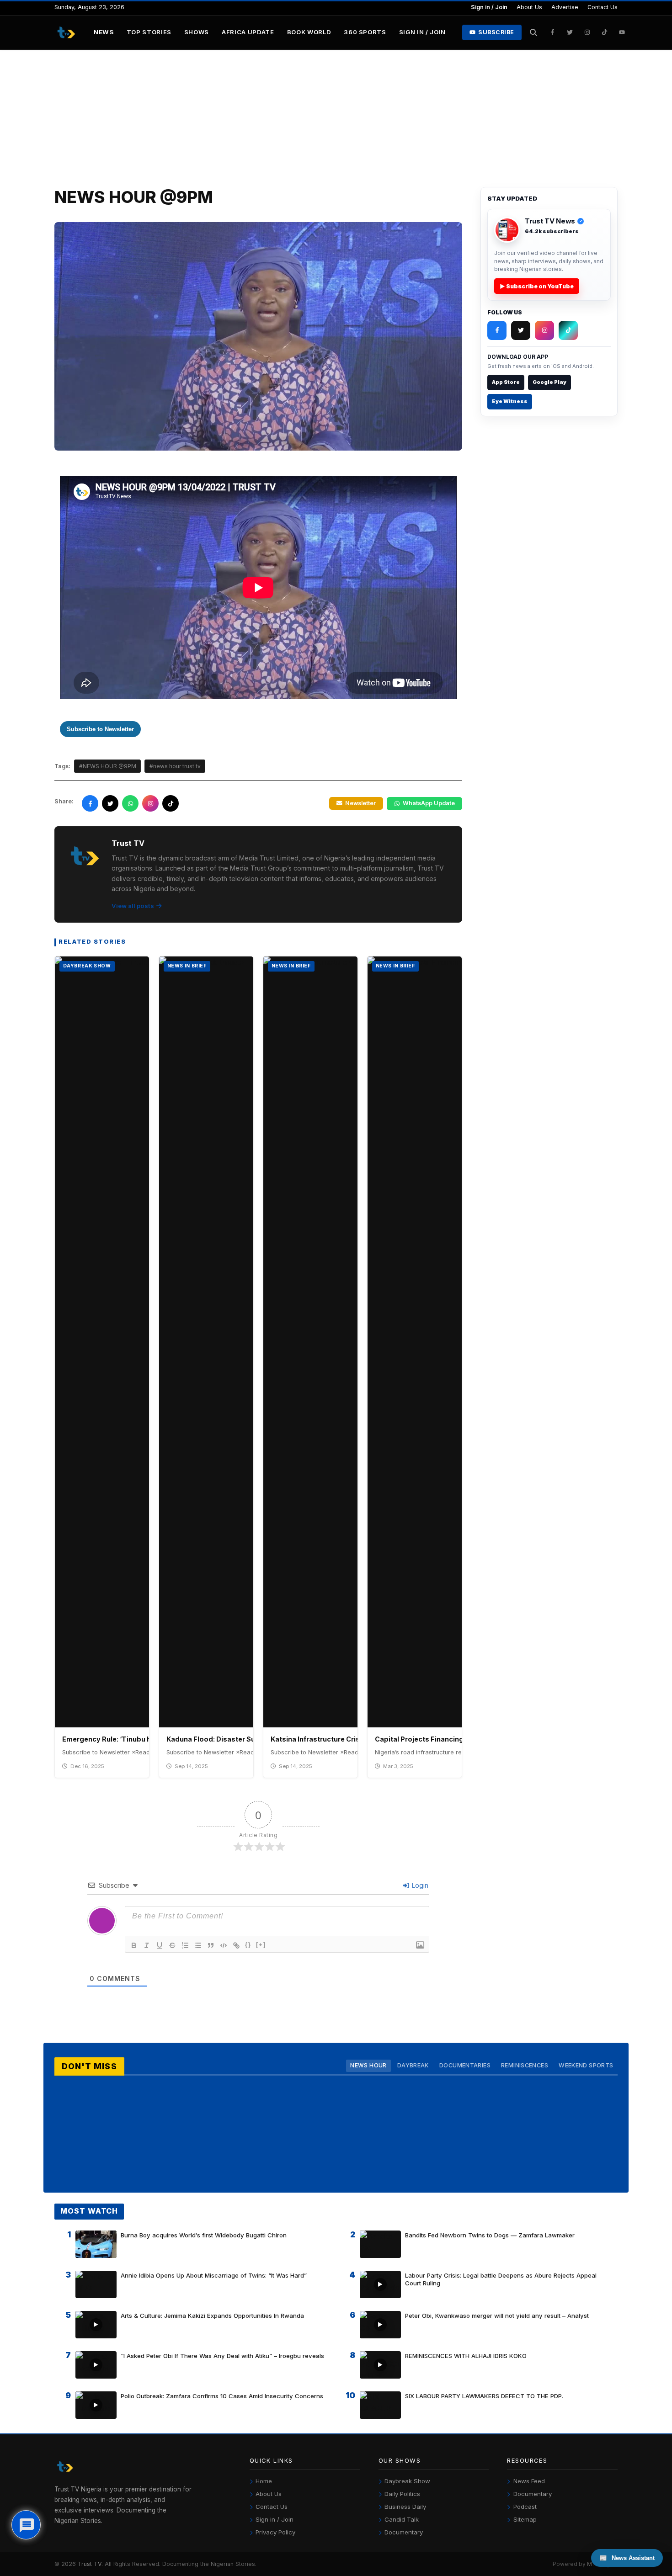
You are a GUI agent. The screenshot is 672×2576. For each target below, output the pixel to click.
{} (248, 1945)
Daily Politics (402, 2494)
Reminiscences (525, 2065)
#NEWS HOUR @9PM (108, 766)
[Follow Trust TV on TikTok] (605, 32)
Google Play (549, 382)
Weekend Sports (586, 2065)
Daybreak (413, 2065)
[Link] (236, 1945)
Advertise (565, 7)
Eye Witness (510, 401)
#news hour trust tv (175, 766)
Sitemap (525, 2519)
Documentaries (465, 2065)
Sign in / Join (489, 7)
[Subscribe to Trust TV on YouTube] (622, 32)
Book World (309, 32)
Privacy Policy (275, 2532)
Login (419, 1885)
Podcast (525, 2507)
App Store (506, 382)
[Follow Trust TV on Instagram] (587, 32)
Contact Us (603, 7)
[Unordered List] (198, 1945)
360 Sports (365, 32)
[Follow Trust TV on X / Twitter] (570, 32)
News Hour (368, 2065)
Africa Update (248, 32)
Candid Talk (402, 2519)
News (104, 32)
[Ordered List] (185, 1945)
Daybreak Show (407, 2481)
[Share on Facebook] (90, 803)
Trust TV (90, 2564)
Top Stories (149, 32)
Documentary (404, 2532)
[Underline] (160, 1945)
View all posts (133, 906)
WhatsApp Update (429, 803)
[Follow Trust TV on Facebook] (553, 32)
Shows (197, 32)
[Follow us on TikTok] (171, 803)
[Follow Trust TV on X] (521, 330)
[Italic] (147, 1945)
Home (264, 2481)
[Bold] (134, 1945)
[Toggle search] (534, 32)
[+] (261, 1945)
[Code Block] (224, 1945)
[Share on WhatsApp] (130, 803)
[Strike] (172, 1945)
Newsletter (360, 803)
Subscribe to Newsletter (100, 729)
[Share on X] (110, 803)
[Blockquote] (211, 1945)
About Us (529, 7)
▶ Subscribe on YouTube (537, 286)
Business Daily (405, 2507)
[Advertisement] (336, 118)
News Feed (529, 2481)
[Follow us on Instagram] (150, 803)
